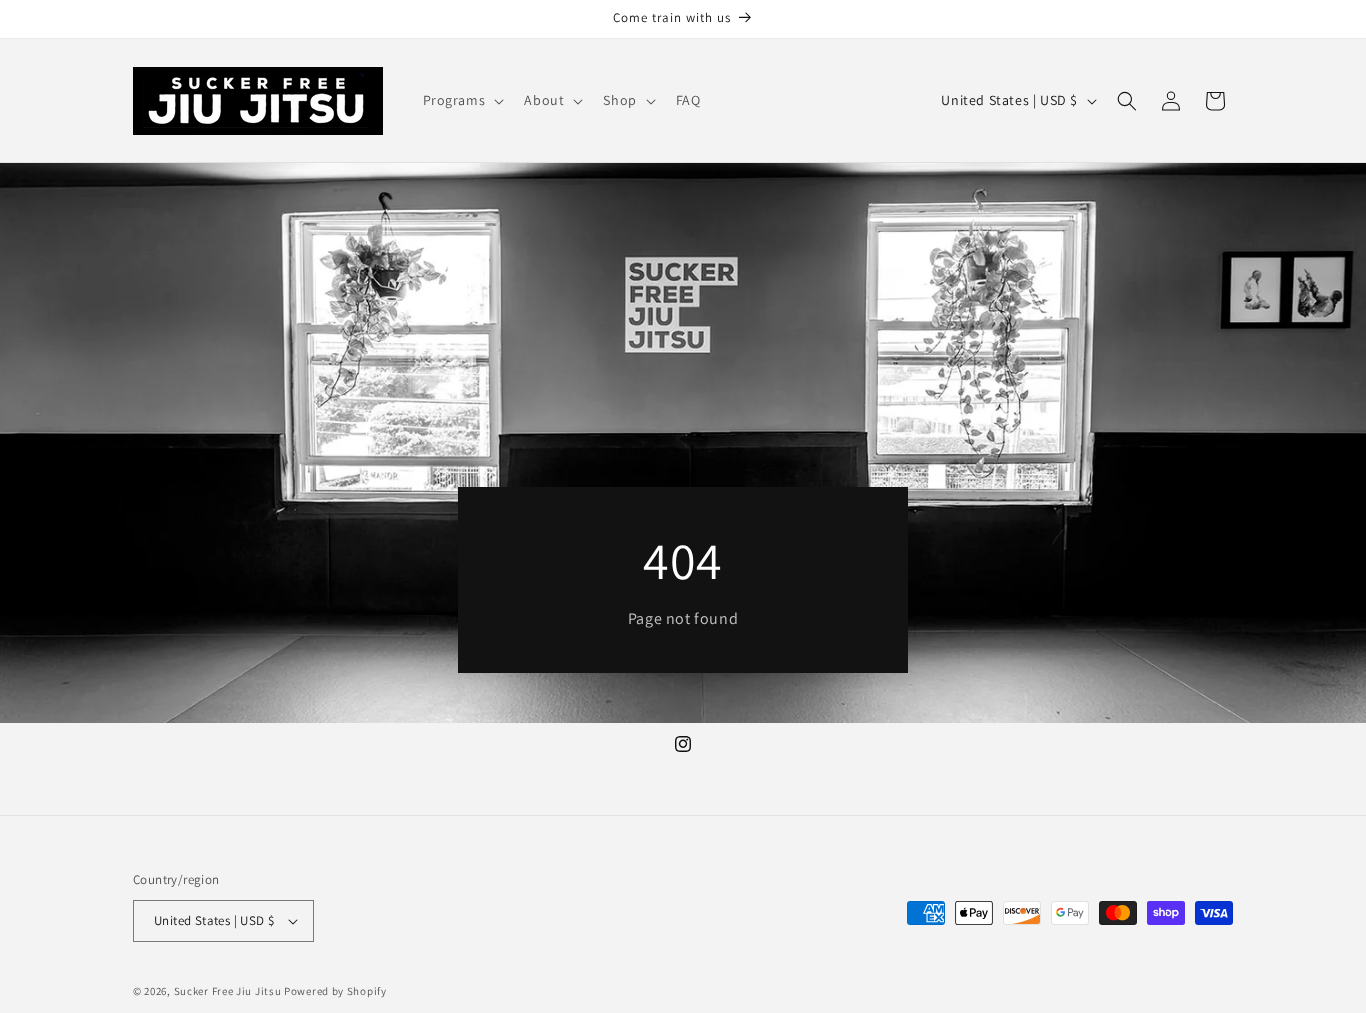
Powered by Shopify (335, 991)
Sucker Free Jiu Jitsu (228, 991)
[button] (462, 100)
